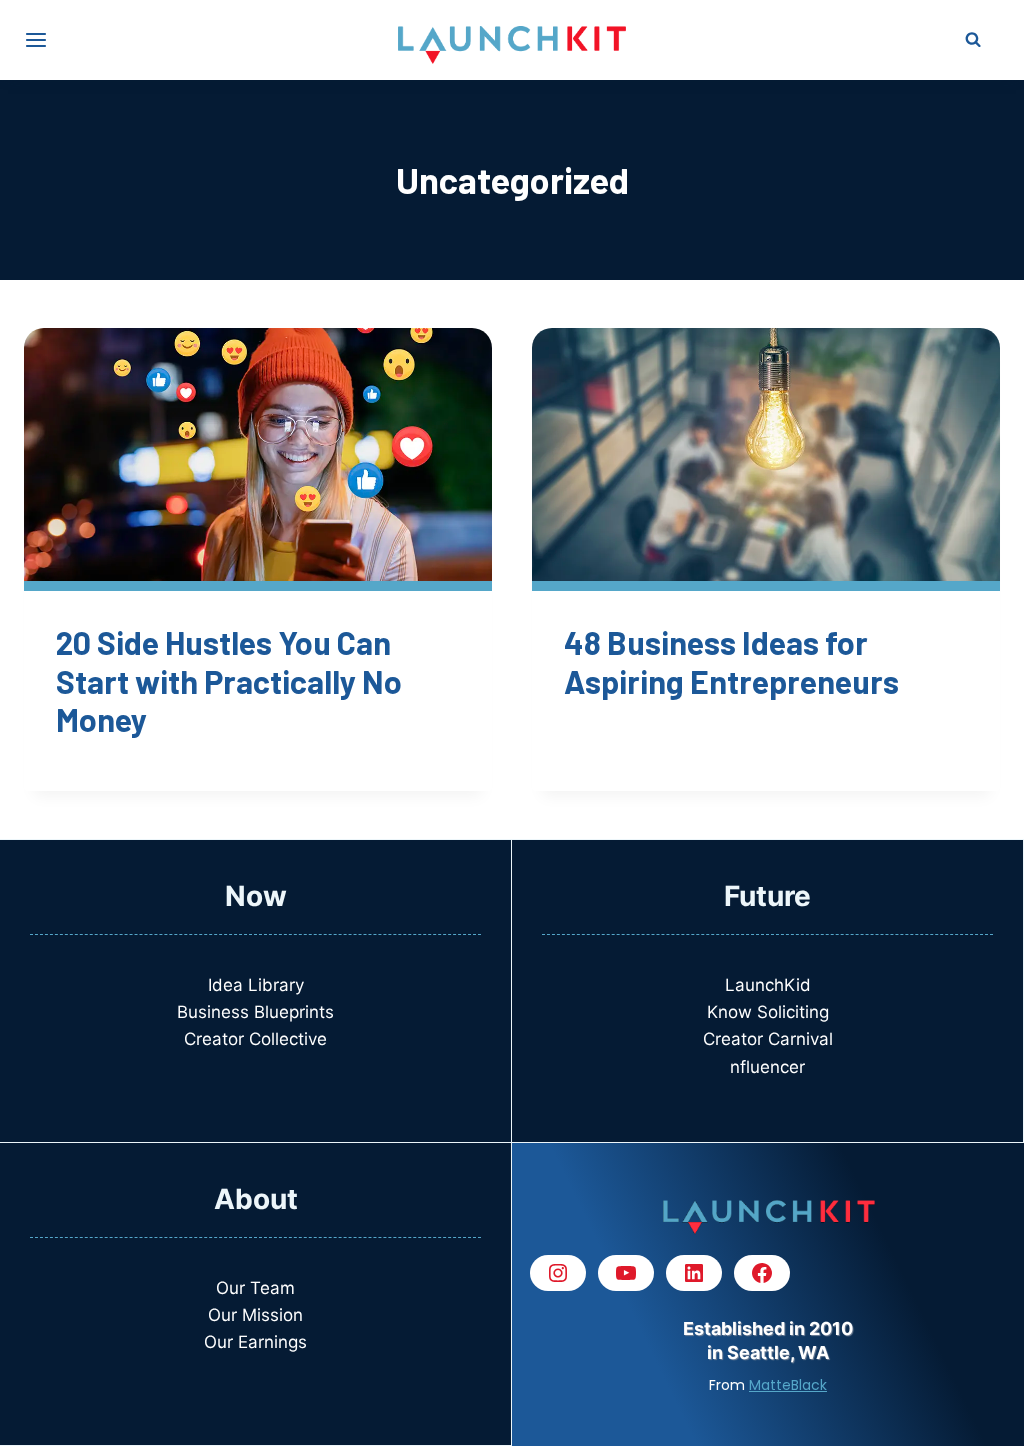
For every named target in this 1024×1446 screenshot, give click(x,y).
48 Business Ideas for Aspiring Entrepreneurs (731, 661)
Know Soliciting (768, 1012)
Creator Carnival (768, 1039)
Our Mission (255, 1315)
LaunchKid (768, 985)
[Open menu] (36, 39)
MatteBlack (788, 1385)
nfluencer (767, 1067)
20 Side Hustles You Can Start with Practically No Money (229, 680)
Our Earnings (255, 1342)
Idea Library (256, 985)
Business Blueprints (255, 1012)
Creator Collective (255, 1039)
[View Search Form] (973, 40)
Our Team (255, 1288)
